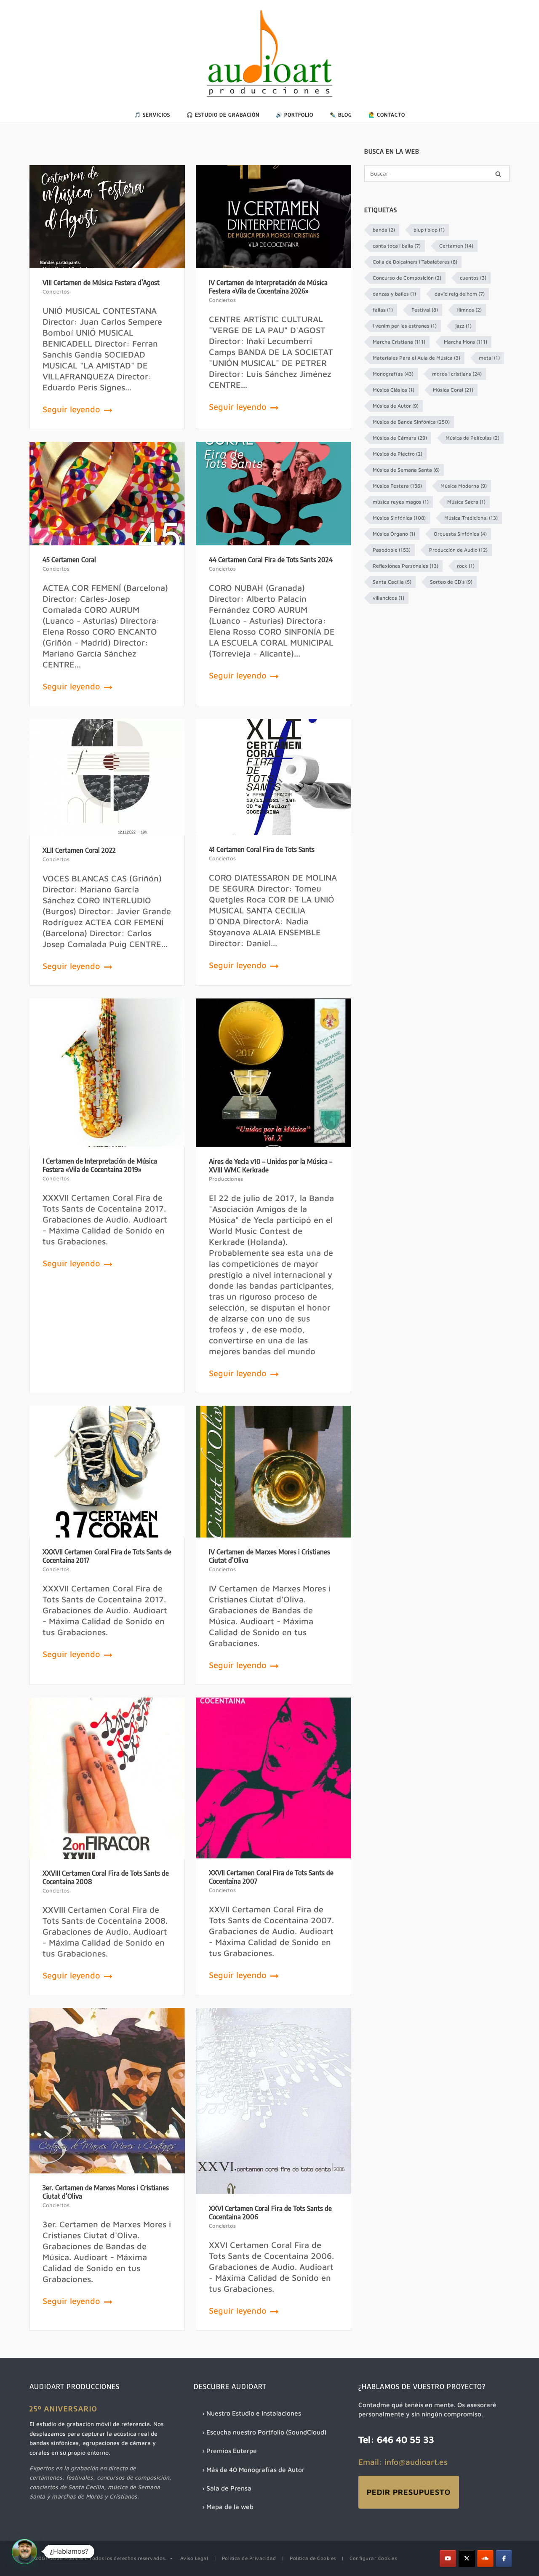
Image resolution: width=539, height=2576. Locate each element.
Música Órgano (394, 534)
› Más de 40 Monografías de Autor (253, 2469)
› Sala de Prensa (227, 2488)
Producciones (226, 1179)
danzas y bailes (394, 294)
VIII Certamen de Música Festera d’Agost (101, 283)
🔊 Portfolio (295, 115)
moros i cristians (457, 374)
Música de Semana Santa (406, 470)
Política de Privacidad (249, 2558)
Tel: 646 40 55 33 (396, 2440)
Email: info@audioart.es (403, 2462)
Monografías (393, 374)
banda (384, 230)
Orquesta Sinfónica (460, 534)
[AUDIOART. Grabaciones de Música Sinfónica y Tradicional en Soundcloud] (485, 2559)
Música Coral (453, 390)
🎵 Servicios (152, 115)
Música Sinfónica (399, 518)
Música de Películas (472, 438)
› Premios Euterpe (229, 2451)
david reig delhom (460, 294)
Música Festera (397, 486)
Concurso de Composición (407, 278)
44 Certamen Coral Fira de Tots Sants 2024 (271, 560)
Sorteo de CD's (451, 582)
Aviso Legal (194, 2558)
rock (466, 566)
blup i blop (429, 230)
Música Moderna (464, 486)
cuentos (473, 278)
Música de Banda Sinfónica (411, 422)
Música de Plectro (398, 454)
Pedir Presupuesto (409, 2492)
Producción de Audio (458, 550)
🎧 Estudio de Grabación (223, 115)
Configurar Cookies (373, 2558)
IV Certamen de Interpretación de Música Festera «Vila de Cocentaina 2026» (268, 287)
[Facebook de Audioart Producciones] (504, 2559)
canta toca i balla (397, 246)
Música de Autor (396, 406)
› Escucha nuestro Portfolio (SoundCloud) (264, 2432)
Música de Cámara (400, 438)
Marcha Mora (466, 342)
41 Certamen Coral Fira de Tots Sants (262, 849)
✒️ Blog (341, 115)
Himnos (469, 310)
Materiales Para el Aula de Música (416, 358)
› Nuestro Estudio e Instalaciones (252, 2413)
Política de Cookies (313, 2558)
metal (489, 358)
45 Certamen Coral (69, 560)
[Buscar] (498, 174)
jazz (463, 326)
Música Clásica (394, 390)
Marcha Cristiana (399, 342)
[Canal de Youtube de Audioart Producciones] (448, 2559)
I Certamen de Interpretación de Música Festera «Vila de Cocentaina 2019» (100, 1165)
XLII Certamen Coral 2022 (79, 850)
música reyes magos (401, 502)
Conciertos (56, 291)
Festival (425, 310)
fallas (383, 310)
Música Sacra (466, 502)
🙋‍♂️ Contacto (387, 115)
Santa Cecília (392, 582)
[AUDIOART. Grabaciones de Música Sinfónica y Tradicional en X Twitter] (467, 2559)
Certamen (456, 246)
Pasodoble (392, 550)
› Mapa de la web (228, 2507)
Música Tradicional (471, 518)
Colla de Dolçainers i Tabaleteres (415, 262)
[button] (24, 2552)
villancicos (388, 598)
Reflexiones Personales (406, 566)
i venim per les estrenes (405, 326)
